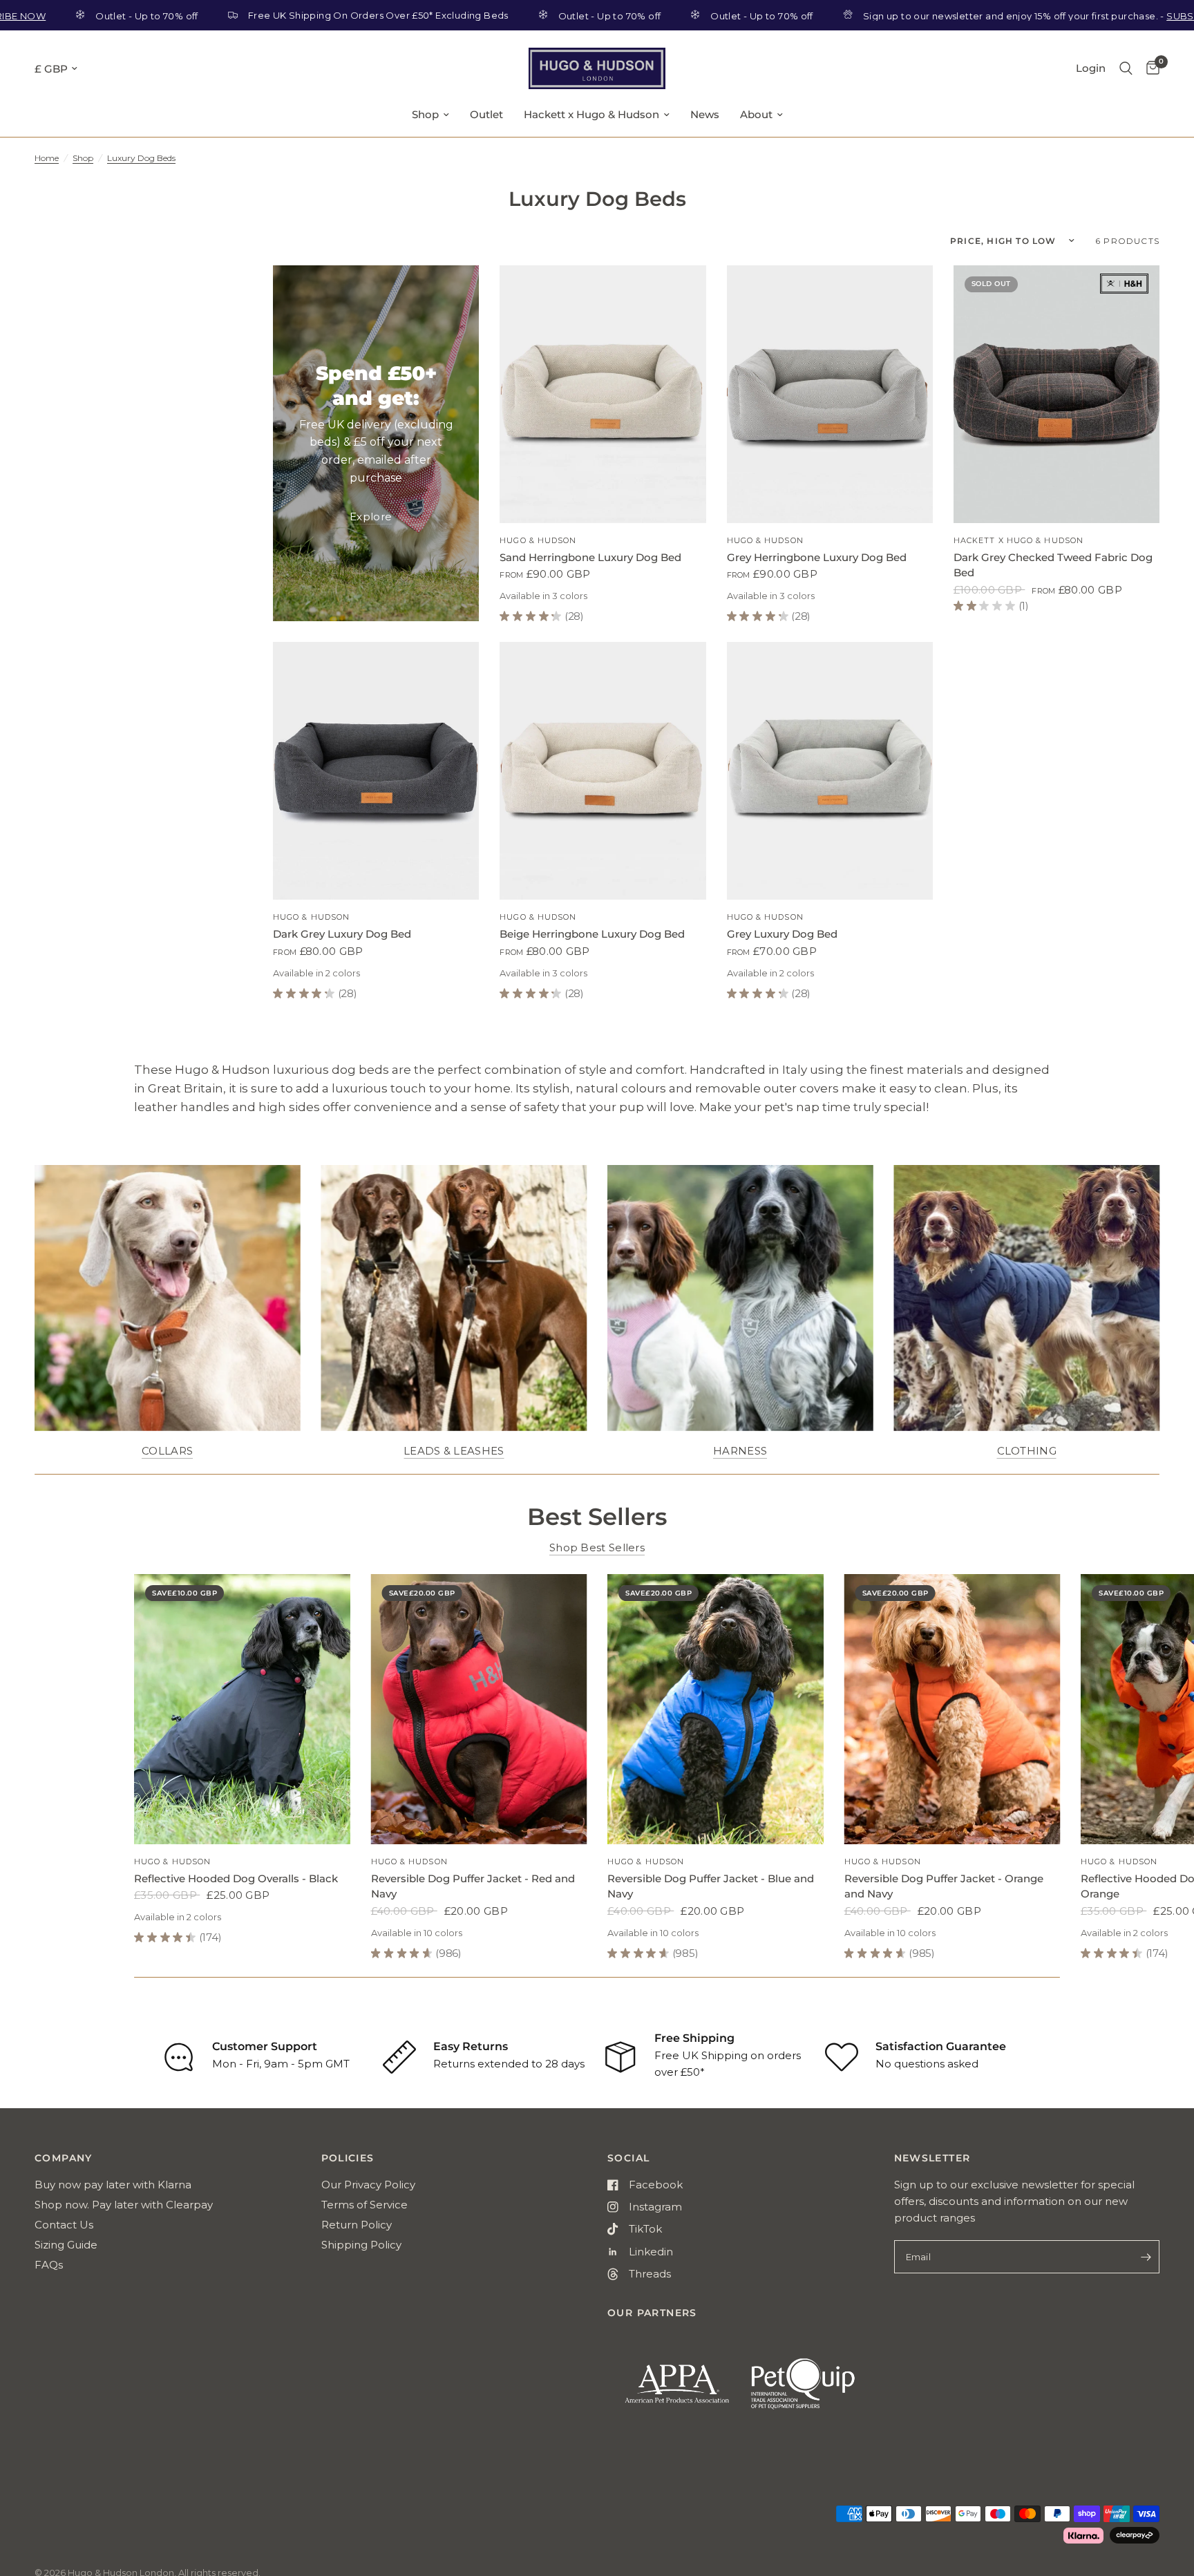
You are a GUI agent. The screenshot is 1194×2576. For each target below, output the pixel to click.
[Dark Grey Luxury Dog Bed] (376, 771)
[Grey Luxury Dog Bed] (830, 771)
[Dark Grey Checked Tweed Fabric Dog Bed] (1056, 394)
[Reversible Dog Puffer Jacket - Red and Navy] (479, 1709)
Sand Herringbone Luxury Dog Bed (590, 557)
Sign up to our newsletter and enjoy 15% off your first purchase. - (957, 16)
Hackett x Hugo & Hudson (591, 114)
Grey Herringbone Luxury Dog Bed (817, 557)
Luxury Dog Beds (141, 158)
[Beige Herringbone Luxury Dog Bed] (603, 771)
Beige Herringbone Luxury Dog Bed (592, 934)
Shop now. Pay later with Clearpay (124, 2205)
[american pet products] (669, 2390)
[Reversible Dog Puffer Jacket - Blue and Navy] (716, 1709)
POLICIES (348, 2158)
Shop (425, 114)
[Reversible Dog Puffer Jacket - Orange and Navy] (953, 1709)
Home (47, 158)
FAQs (49, 2265)
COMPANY (64, 2158)
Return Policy (357, 2225)
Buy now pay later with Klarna (113, 2185)
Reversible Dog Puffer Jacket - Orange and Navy (944, 1886)
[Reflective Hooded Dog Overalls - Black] (242, 1709)
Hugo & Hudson (538, 540)
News (705, 114)
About (756, 114)
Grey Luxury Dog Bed (782, 934)
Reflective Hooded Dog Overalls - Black (236, 1878)
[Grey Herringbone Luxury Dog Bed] (830, 394)
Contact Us (64, 2225)
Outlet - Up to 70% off (509, 16)
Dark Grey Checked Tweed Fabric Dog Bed (1053, 565)
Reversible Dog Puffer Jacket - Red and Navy (473, 1886)
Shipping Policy (361, 2245)
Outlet (486, 114)
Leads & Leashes (454, 1451)
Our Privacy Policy (368, 2185)
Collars (167, 1451)
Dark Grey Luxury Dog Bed (342, 934)
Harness (740, 1451)
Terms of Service (364, 2205)
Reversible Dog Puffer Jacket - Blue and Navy (711, 1886)
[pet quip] (812, 2390)
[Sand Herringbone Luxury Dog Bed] (603, 394)
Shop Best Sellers (597, 1547)
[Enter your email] (1146, 2257)
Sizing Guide (66, 2245)
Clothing (1027, 1451)
